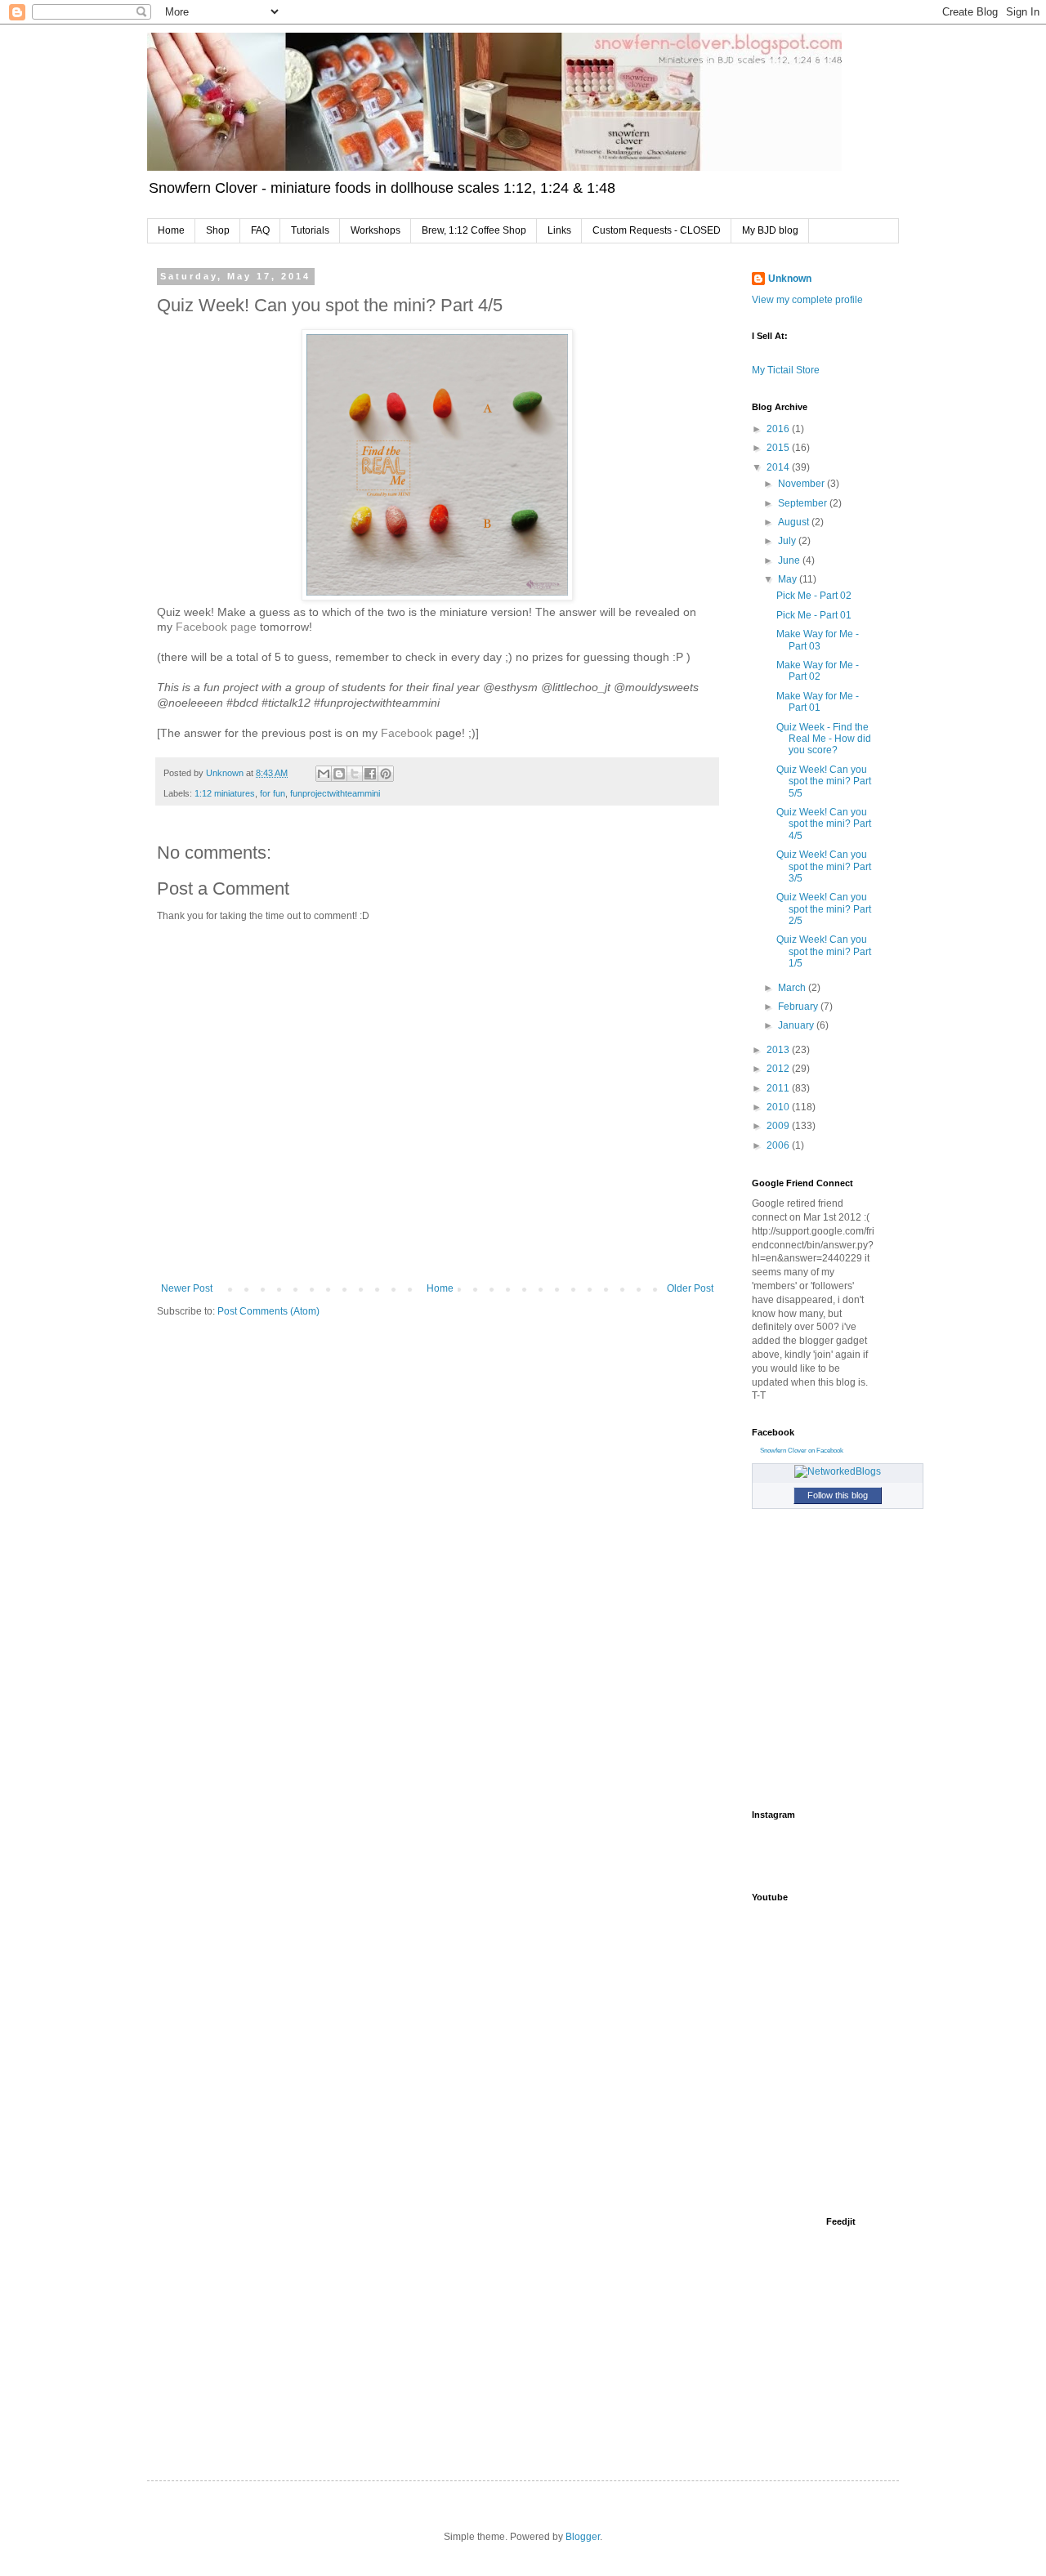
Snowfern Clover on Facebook (802, 1451)
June (790, 560)
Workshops (375, 230)
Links (559, 230)
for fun (273, 793)
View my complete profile (807, 300)
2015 (779, 448)
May (789, 579)
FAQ (260, 230)
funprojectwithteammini (335, 793)
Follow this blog (838, 1495)
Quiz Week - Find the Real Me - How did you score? (824, 739)
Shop (218, 230)
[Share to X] (355, 774)
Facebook (407, 733)
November (802, 484)
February (799, 1007)
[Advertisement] (834, 2107)
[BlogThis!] (339, 774)
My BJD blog (770, 230)
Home (171, 230)
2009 (779, 1126)
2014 (779, 467)
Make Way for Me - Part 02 (818, 671)
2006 (779, 1145)
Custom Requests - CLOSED (657, 230)
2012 (779, 1069)
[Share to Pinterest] (386, 774)
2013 (779, 1050)
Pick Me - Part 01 (814, 615)
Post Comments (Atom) (268, 1311)
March (793, 988)
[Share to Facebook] (370, 774)
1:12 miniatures (225, 793)
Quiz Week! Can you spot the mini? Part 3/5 (824, 866)
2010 (779, 1107)
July (788, 541)
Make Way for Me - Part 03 (818, 640)
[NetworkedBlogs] (838, 1471)
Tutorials (310, 230)
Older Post (690, 1288)
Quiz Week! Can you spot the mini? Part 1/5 (824, 951)
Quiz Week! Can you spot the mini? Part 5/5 (824, 781)
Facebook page (216, 627)
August (795, 522)
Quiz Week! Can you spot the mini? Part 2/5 (824, 909)
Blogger (583, 2537)
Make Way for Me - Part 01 (818, 702)
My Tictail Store (786, 370)
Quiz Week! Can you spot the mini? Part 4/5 (824, 824)
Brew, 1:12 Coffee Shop (474, 230)
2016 (779, 429)
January (797, 1025)
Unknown (790, 279)
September (804, 503)
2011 (779, 1088)
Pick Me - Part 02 (814, 596)
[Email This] (324, 774)
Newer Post (187, 1288)
